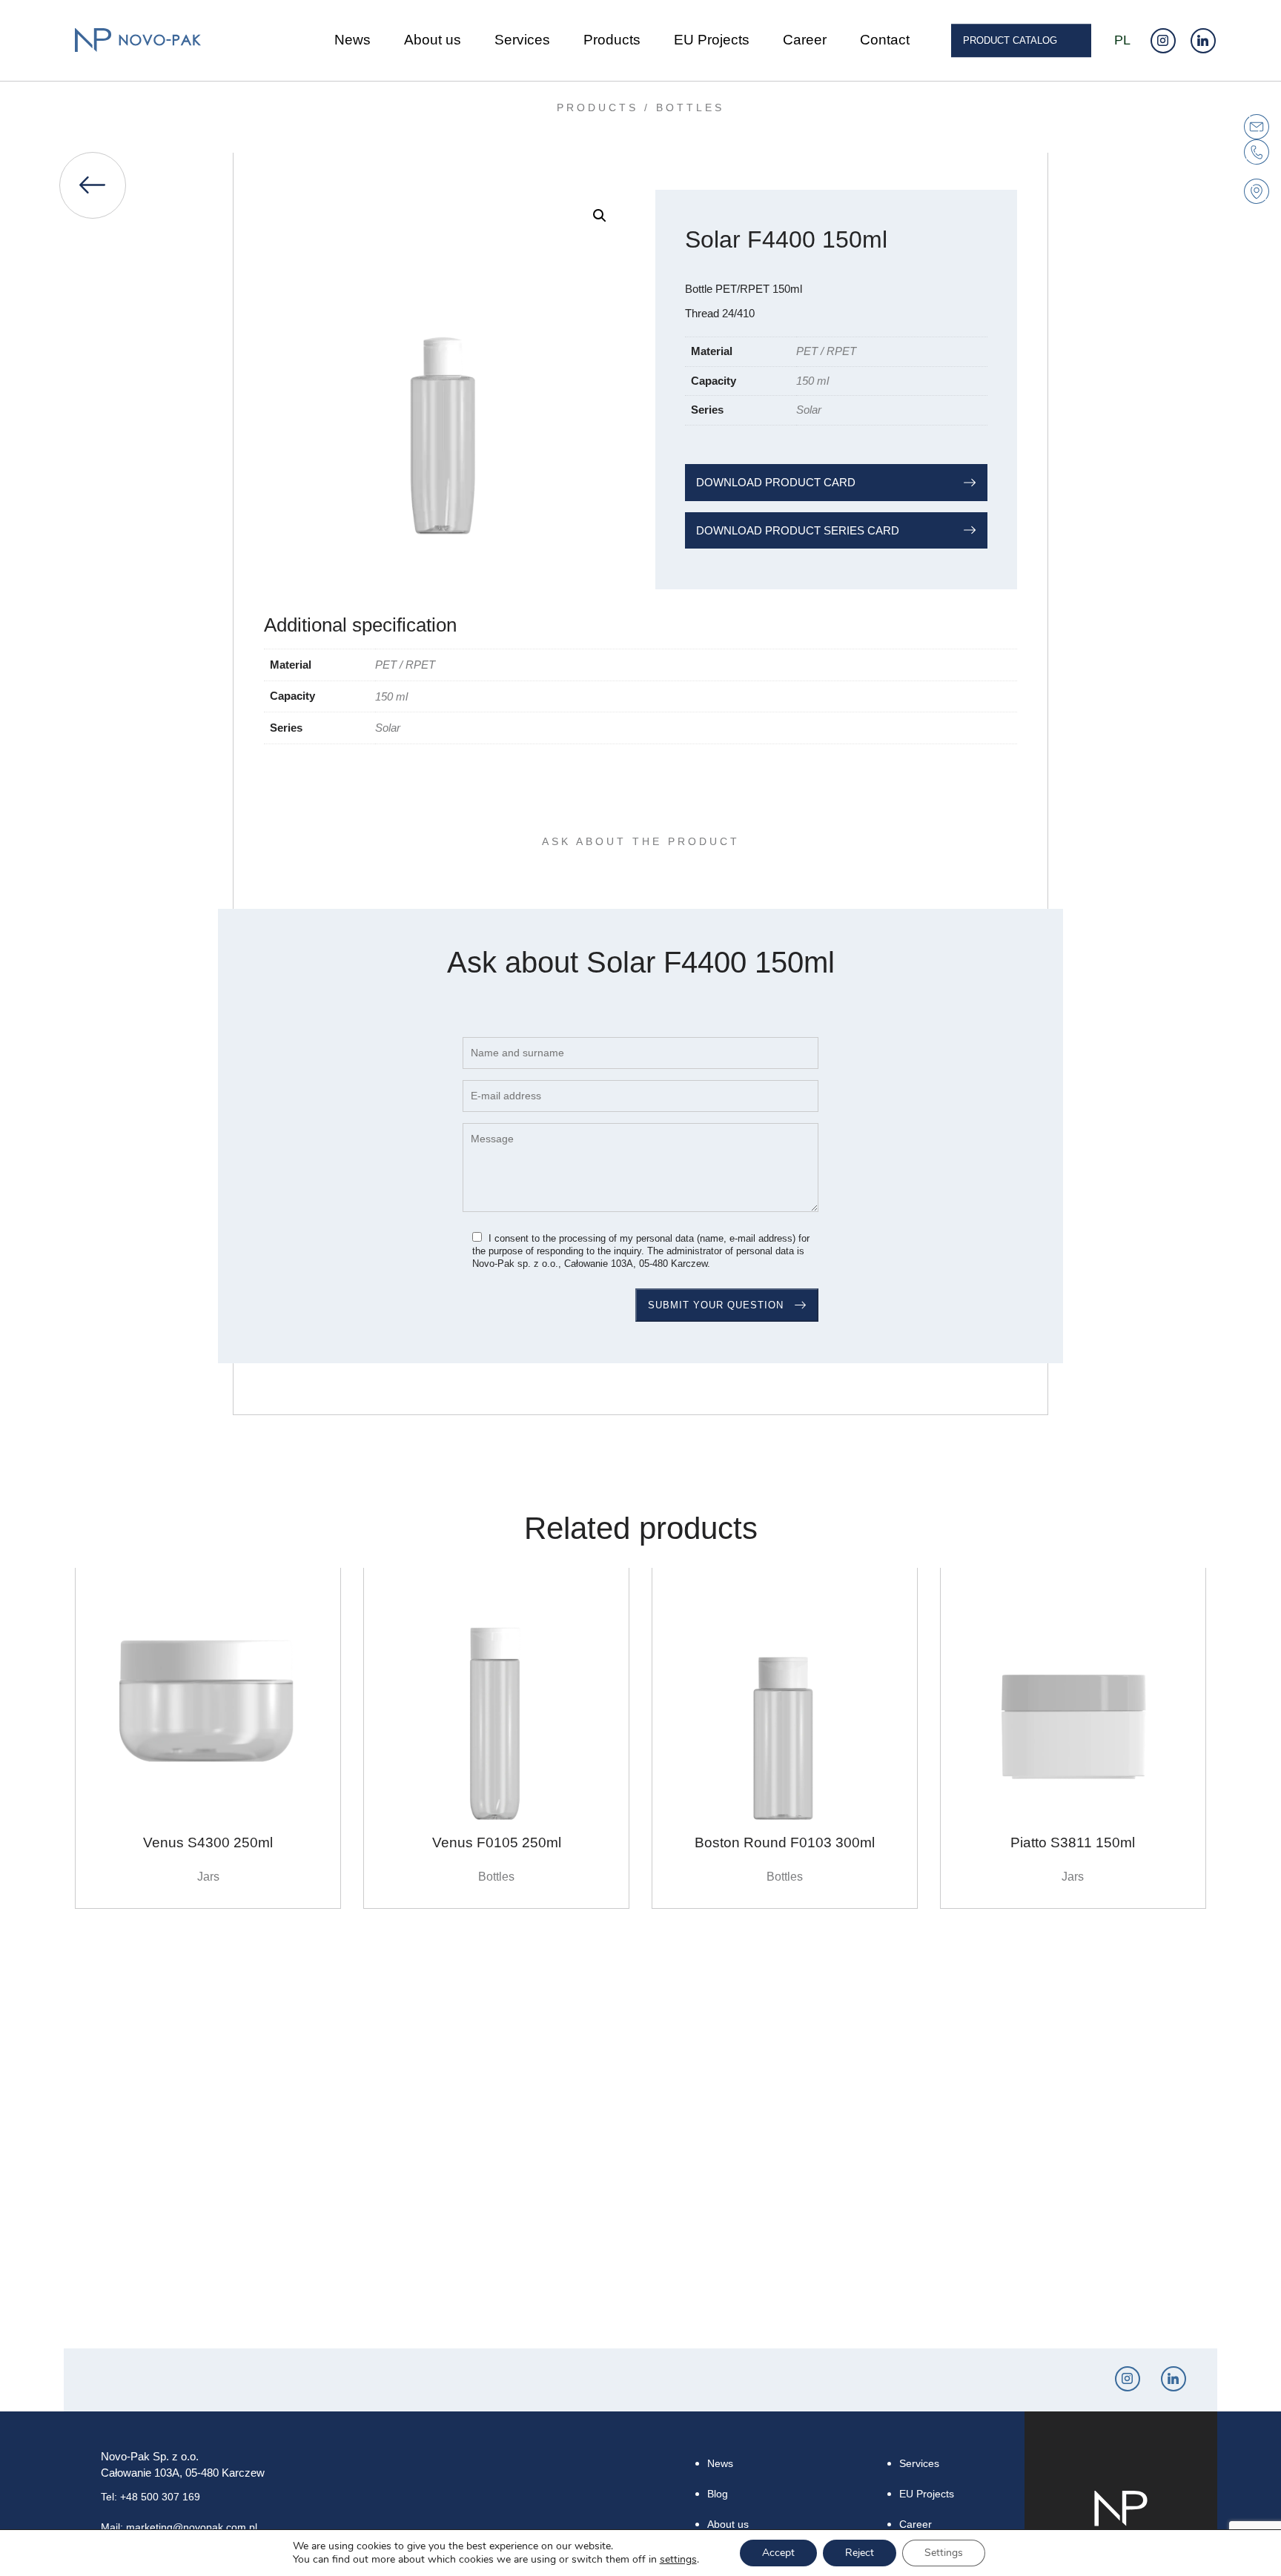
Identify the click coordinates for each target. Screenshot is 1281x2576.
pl (1122, 40)
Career (805, 40)
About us (433, 40)
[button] (600, 216)
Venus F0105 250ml (497, 1842)
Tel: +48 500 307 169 (150, 2497)
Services (522, 40)
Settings (944, 2553)
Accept (778, 2553)
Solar (809, 410)
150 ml (812, 381)
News (352, 40)
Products (612, 40)
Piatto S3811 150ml (1073, 1842)
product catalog (1010, 40)
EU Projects (712, 40)
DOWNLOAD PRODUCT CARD (776, 482)
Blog (718, 2494)
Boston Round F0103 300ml (785, 1842)
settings (678, 2560)
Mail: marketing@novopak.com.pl (179, 2527)
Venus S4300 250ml (208, 1842)
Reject (860, 2553)
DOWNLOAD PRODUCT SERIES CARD (798, 530)
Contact (885, 40)
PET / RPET (826, 351)
